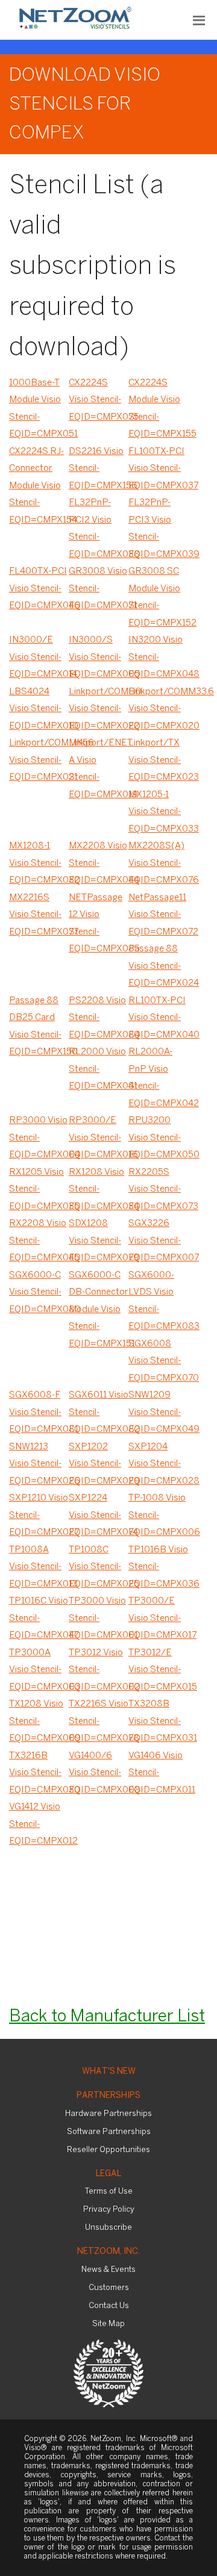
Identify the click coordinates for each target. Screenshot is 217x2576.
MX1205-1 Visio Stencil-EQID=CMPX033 (158, 812)
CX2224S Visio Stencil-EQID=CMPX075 (99, 400)
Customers (109, 2288)
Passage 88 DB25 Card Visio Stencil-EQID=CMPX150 (39, 1027)
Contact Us (109, 2306)
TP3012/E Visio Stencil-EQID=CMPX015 (158, 1670)
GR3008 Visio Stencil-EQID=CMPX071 (99, 589)
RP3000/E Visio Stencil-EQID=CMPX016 (99, 1138)
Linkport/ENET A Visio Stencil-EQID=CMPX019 (99, 769)
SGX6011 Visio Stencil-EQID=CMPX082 (99, 1412)
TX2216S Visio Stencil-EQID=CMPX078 (99, 1721)
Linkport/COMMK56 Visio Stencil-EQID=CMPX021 (39, 760)
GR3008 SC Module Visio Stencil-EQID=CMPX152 (158, 597)
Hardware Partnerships (108, 2114)
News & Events (108, 2270)
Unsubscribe (108, 2228)
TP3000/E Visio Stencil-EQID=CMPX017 (158, 1618)
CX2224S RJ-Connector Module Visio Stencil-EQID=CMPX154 (39, 486)
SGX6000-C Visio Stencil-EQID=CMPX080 (39, 1293)
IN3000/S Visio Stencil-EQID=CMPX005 (99, 657)
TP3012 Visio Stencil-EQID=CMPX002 (99, 1670)
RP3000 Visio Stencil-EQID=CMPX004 (39, 1138)
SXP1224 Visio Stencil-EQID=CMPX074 (99, 1515)
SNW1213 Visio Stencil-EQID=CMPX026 (39, 1464)
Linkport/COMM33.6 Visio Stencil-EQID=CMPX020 (158, 709)
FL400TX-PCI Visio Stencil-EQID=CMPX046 (39, 589)
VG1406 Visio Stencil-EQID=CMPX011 (158, 1773)
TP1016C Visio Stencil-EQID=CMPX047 (39, 1618)
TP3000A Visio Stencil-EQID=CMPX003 (39, 1670)
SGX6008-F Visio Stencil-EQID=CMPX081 (39, 1412)
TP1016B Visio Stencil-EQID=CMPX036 (158, 1567)
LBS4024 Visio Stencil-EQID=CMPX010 (39, 709)
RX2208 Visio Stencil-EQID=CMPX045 (39, 1241)
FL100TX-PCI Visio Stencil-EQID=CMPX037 (158, 469)
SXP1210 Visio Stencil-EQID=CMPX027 (39, 1515)
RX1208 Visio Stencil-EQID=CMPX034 (99, 1190)
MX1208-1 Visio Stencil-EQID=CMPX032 (39, 863)
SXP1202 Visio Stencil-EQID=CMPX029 (99, 1464)
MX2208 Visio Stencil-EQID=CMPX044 (99, 863)
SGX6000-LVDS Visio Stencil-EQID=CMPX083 (158, 1301)
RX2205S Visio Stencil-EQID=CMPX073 (158, 1190)
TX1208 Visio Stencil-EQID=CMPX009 (39, 1721)
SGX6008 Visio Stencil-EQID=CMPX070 (158, 1361)
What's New (109, 2072)
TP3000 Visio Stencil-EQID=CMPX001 (99, 1618)
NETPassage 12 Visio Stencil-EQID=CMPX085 (99, 924)
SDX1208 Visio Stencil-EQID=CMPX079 (99, 1241)
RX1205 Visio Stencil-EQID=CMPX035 (39, 1190)
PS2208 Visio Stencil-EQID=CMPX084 (99, 1018)
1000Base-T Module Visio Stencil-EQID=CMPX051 (39, 409)
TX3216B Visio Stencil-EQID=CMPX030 (39, 1773)
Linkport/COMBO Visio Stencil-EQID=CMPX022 (99, 709)
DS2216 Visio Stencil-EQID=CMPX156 (99, 469)
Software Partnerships (109, 2132)
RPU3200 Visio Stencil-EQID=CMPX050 (158, 1138)
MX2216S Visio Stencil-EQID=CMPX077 (39, 915)
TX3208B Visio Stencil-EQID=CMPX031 (158, 1721)
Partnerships (108, 2096)
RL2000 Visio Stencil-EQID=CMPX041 (99, 1069)
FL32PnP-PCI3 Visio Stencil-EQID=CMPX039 (158, 529)
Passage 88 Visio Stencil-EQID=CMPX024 (158, 966)
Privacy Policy (109, 2210)
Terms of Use (109, 2192)
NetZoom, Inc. (108, 2252)
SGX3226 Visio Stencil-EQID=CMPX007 (158, 1241)
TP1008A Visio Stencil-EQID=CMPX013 (39, 1567)
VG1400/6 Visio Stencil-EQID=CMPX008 (99, 1773)
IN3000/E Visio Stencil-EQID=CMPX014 (39, 657)
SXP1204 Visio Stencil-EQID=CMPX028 (158, 1464)
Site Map (108, 2324)
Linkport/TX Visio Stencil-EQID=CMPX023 (158, 760)
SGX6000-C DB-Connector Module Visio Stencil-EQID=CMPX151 (99, 1310)
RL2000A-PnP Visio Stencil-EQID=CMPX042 (158, 1078)
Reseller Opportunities (108, 2150)
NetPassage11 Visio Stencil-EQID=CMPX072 (158, 915)
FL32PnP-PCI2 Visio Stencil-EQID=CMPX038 (99, 529)
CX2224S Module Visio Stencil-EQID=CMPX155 (158, 409)
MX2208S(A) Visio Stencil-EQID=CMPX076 (158, 863)
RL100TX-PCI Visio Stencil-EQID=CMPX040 (158, 1018)
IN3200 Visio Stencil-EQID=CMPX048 (158, 657)
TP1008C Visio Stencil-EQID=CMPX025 (99, 1567)
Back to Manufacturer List (107, 2017)
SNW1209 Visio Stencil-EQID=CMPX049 (158, 1412)
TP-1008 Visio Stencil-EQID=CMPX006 (158, 1515)
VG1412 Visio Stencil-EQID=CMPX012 (39, 1824)
